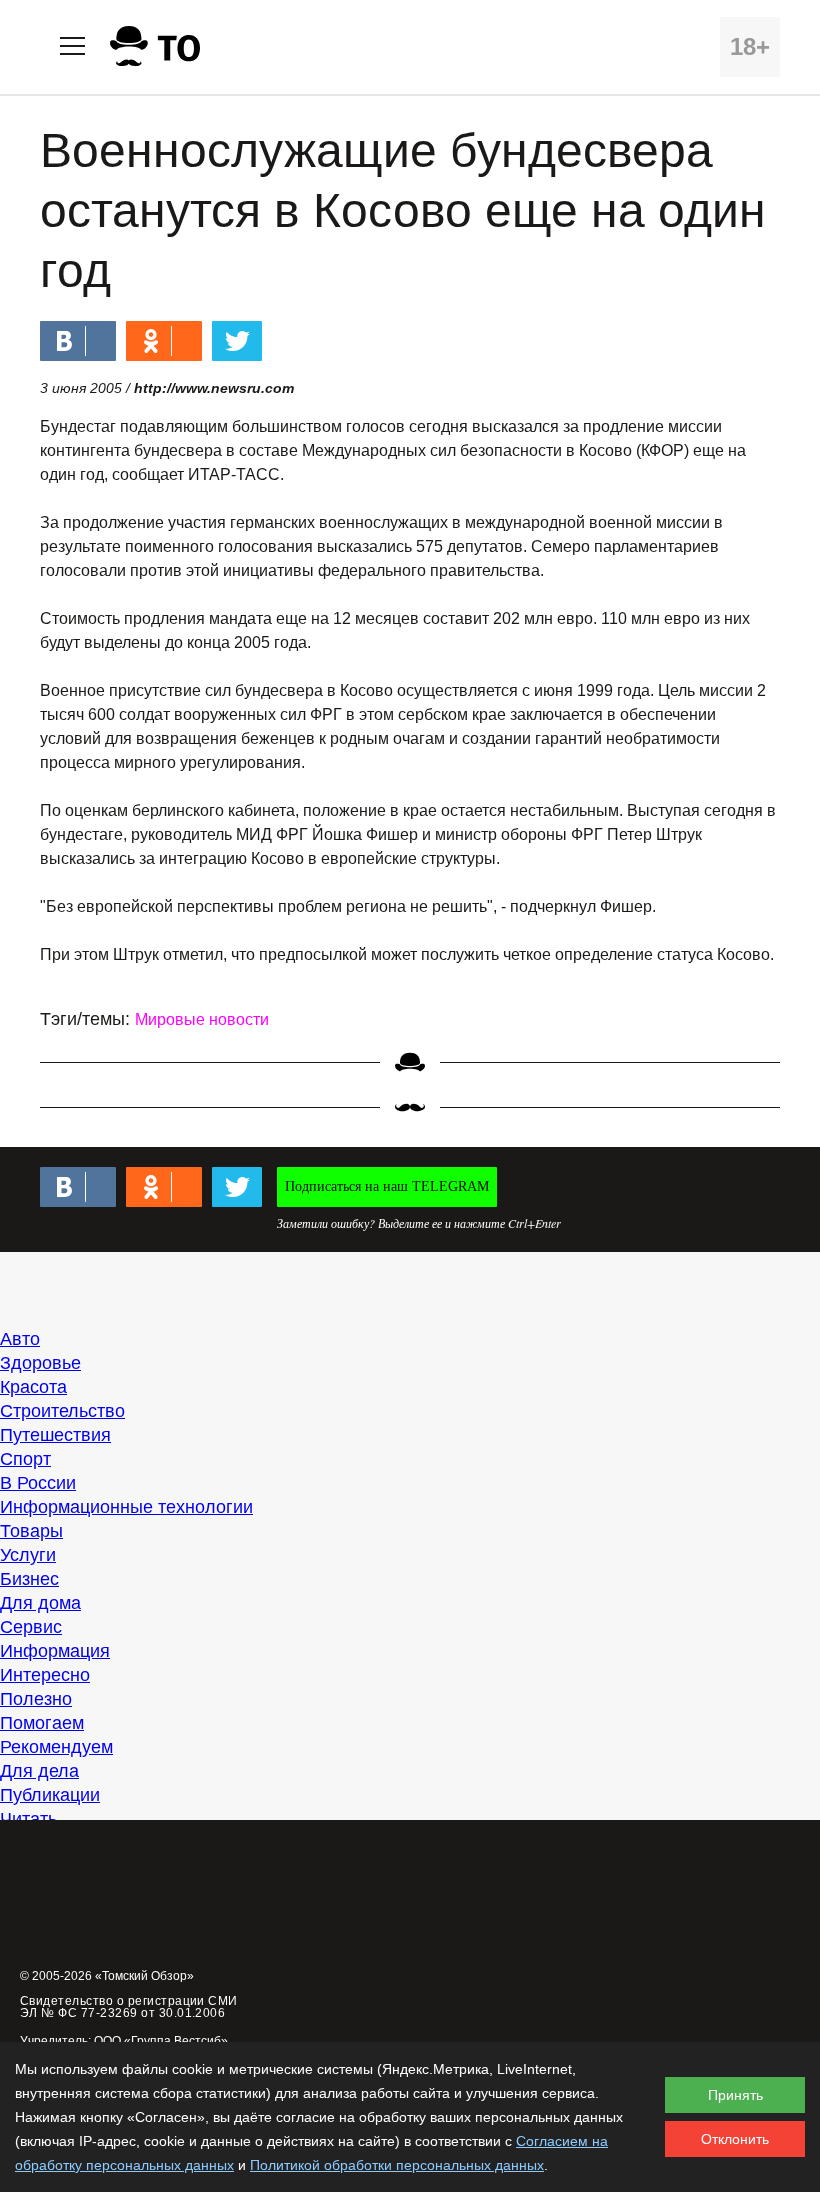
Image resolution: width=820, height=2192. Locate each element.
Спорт (25, 1459)
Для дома (40, 1603)
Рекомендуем (56, 1747)
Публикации (50, 1795)
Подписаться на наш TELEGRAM (387, 1186)
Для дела (39, 1771)
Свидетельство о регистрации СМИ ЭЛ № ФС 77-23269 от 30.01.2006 (129, 2007)
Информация (55, 1651)
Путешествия (55, 1435)
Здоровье (40, 1363)
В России (38, 1483)
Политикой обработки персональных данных (397, 2165)
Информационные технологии (126, 1507)
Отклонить (735, 2139)
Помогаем (42, 1723)
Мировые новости (202, 1019)
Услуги (28, 1555)
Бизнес (29, 1579)
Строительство (62, 1411)
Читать (28, 1819)
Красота (33, 1387)
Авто (20, 1339)
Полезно (36, 1699)
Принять (735, 2095)
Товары (31, 1531)
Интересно (45, 1675)
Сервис (31, 1627)
